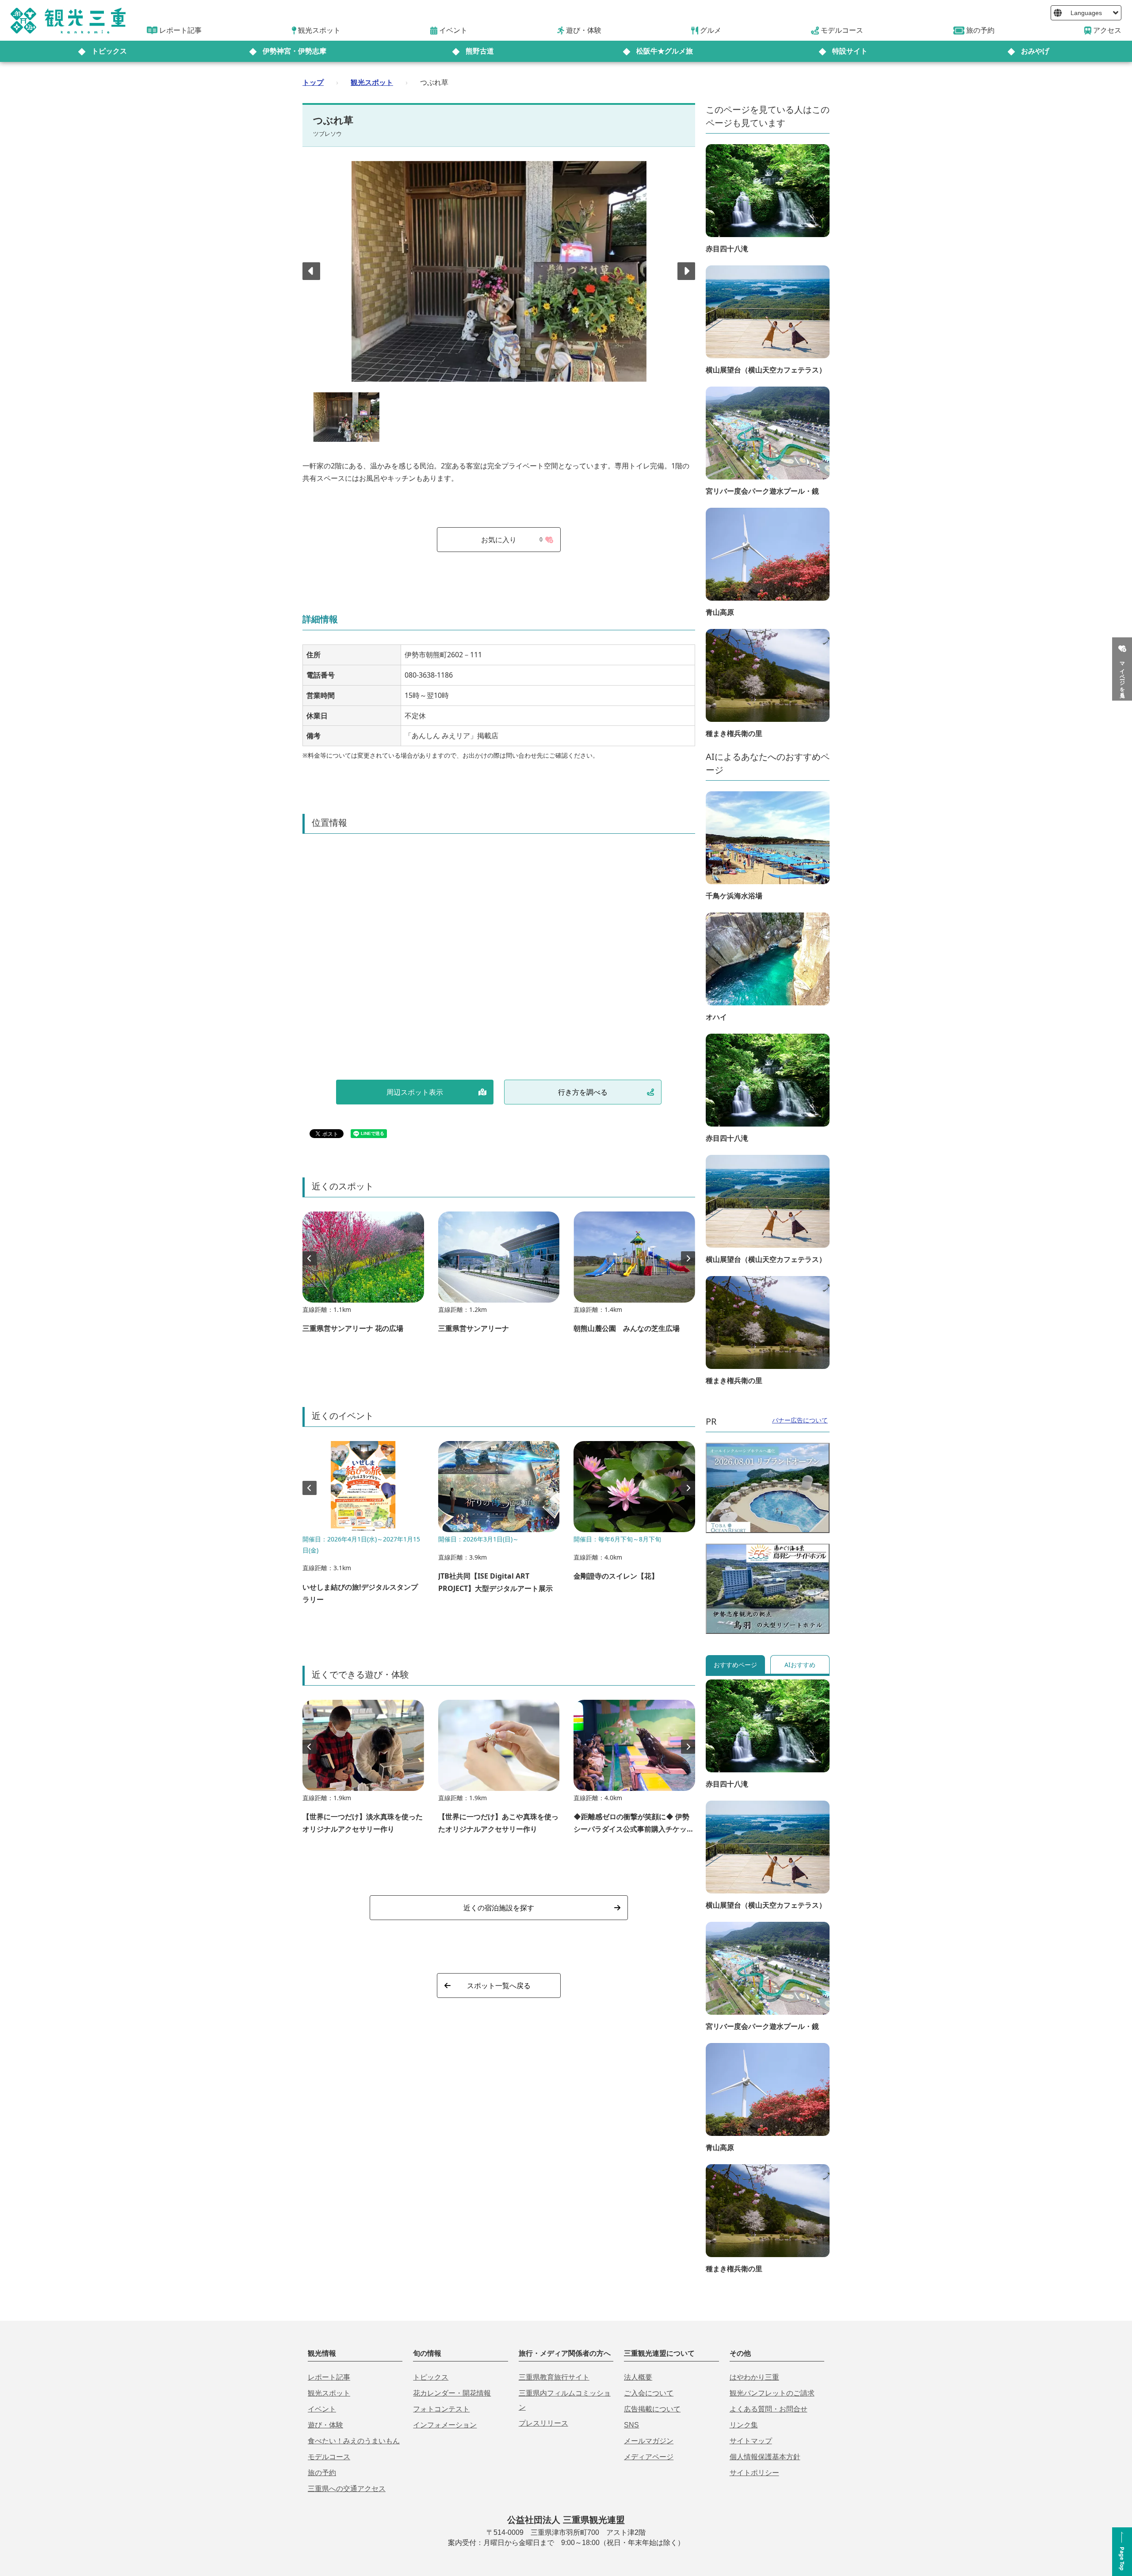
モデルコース (329, 2457)
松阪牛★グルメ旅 (665, 51)
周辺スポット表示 (415, 1092)
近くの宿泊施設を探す (499, 1908)
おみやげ (1035, 51)
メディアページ (649, 2457)
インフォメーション (445, 2425)
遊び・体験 (325, 2425)
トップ (313, 82)
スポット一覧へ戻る (499, 1986)
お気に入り (512, 540)
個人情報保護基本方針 (765, 2457)
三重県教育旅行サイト (554, 2377)
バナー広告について (800, 1420)
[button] (686, 271)
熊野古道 (480, 51)
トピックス (109, 51)
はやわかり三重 (754, 2377)
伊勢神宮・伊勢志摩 (294, 51)
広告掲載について (652, 2409)
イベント (322, 2409)
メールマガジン (649, 2441)
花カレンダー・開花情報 (452, 2393)
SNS (631, 2425)
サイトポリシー (754, 2473)
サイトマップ (751, 2441)
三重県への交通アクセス (347, 2489)
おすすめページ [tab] (735, 1665)
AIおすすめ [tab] (800, 1665)
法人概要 (638, 2377)
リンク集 (744, 2425)
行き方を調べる (583, 1092)
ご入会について (649, 2393)
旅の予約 (322, 2473)
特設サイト (850, 51)
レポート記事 (329, 2377)
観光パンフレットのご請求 (772, 2393)
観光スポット (372, 82)
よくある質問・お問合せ (769, 2409)
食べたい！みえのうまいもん (354, 2441)
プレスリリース (543, 2423)
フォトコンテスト (441, 2409)
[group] (363, 1276)
